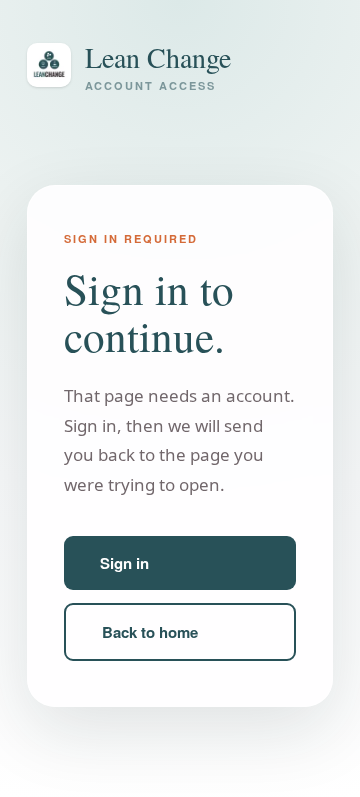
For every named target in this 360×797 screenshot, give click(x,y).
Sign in (124, 563)
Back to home (150, 632)
